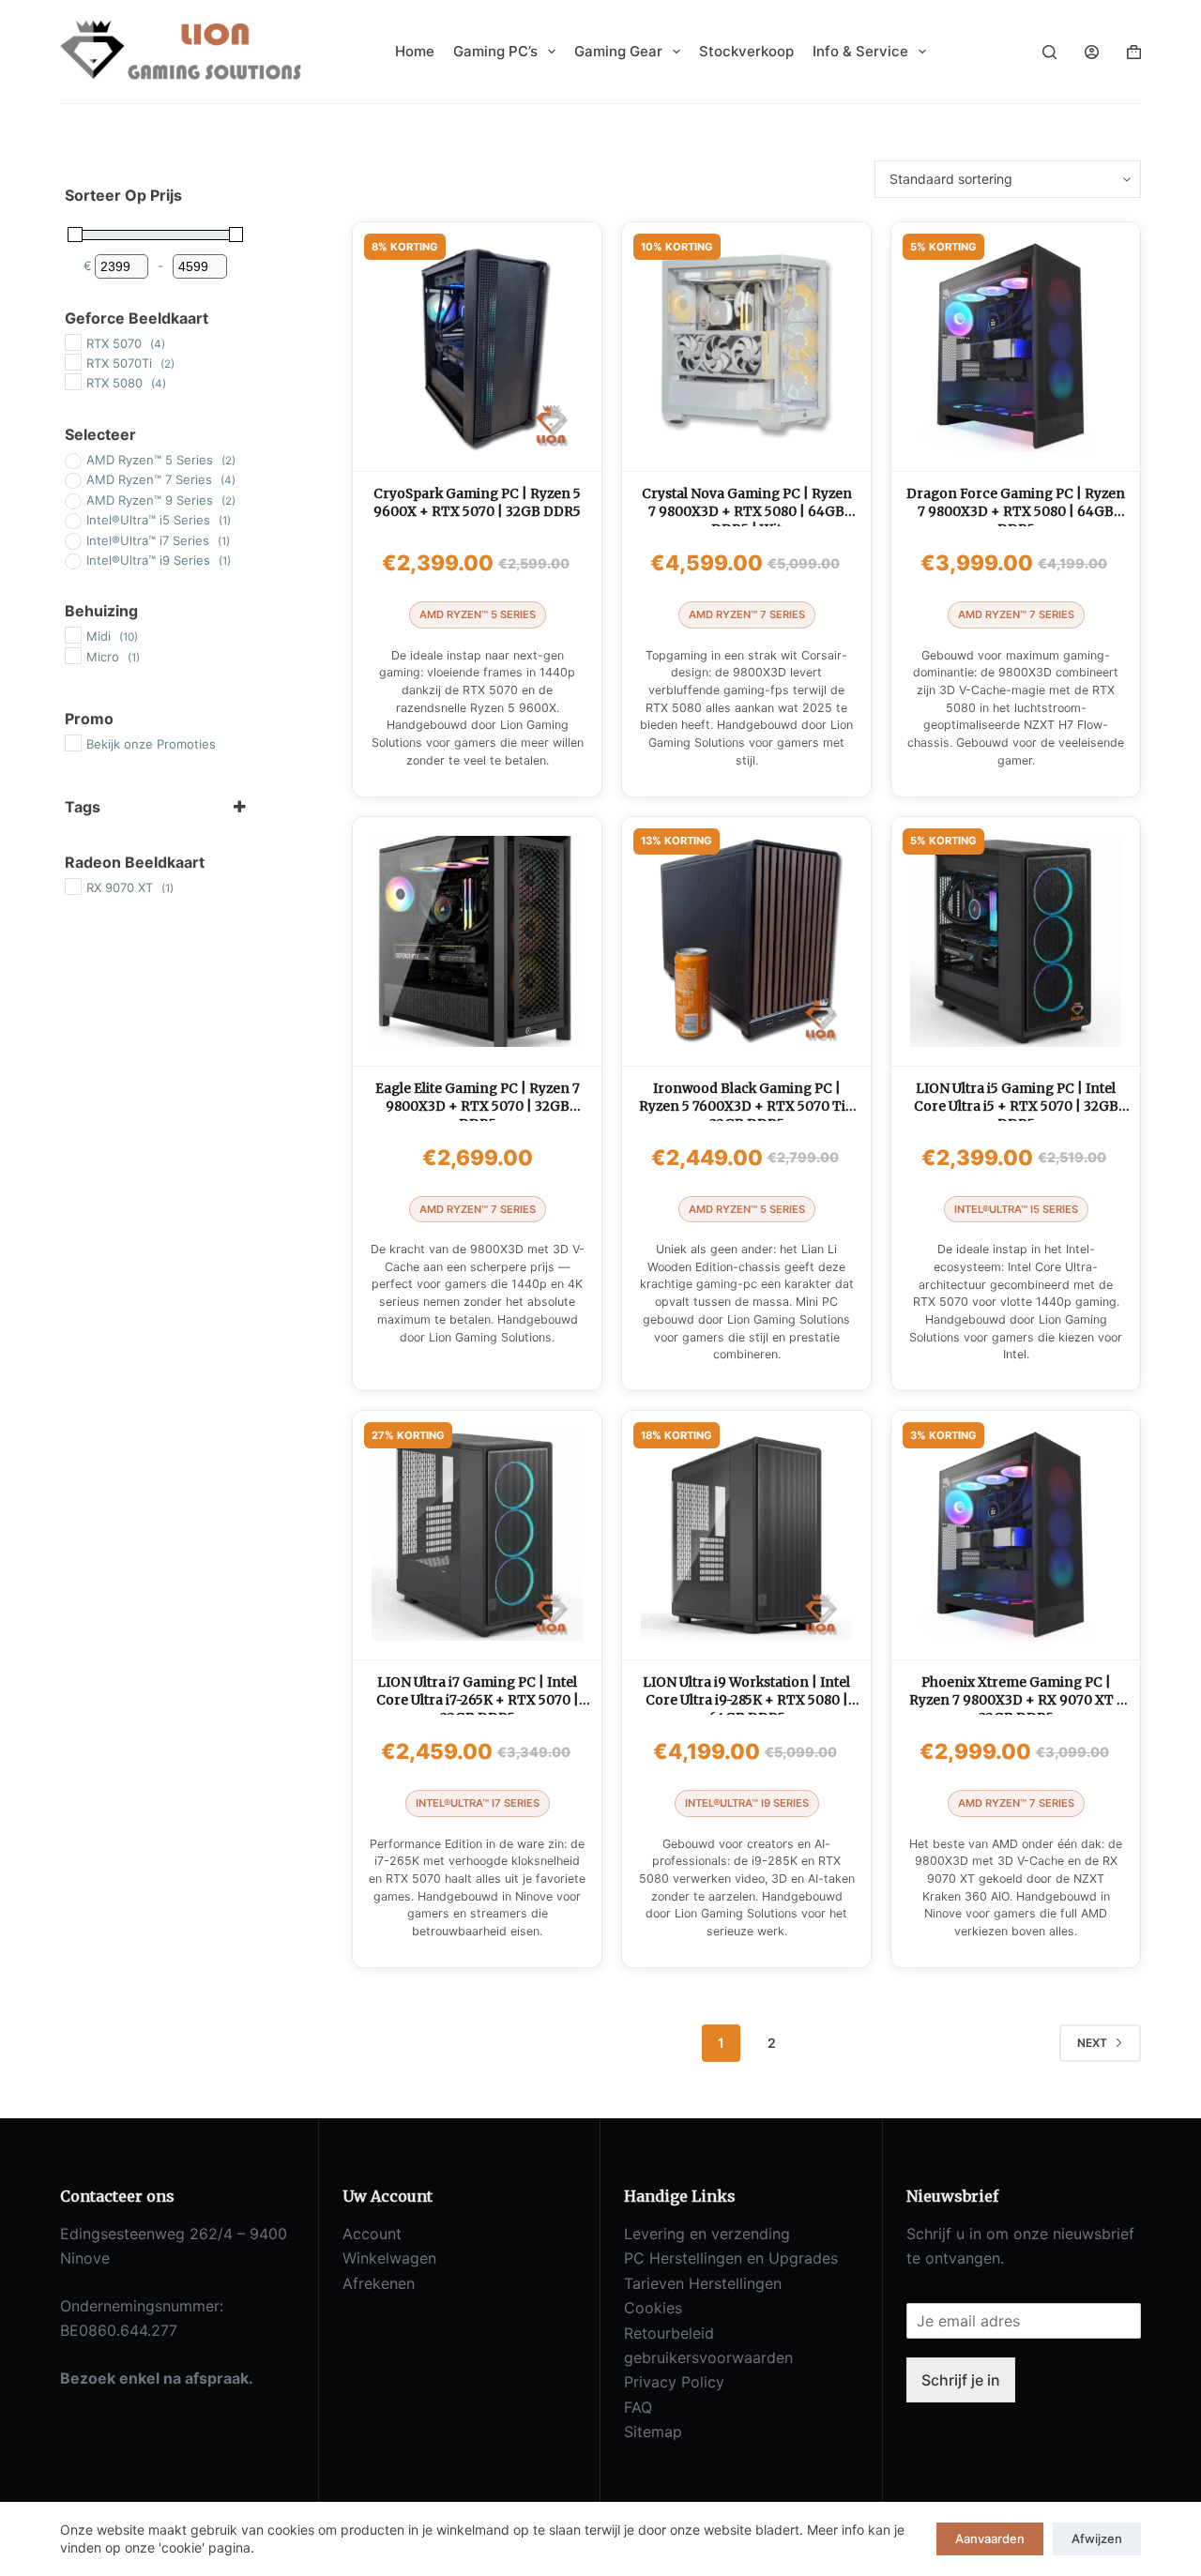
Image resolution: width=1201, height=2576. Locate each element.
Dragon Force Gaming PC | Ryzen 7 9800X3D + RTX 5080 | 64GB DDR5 (1016, 512)
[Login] (1092, 52)
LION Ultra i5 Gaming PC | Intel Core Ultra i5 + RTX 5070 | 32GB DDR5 (1016, 1106)
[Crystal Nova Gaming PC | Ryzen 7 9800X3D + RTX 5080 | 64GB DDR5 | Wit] (746, 347)
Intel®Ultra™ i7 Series (478, 1803)
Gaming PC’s (495, 51)
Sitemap (653, 2432)
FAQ (638, 2407)
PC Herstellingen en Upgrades (731, 2258)
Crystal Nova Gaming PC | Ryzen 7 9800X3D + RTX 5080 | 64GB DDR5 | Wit (747, 512)
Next (1092, 2043)
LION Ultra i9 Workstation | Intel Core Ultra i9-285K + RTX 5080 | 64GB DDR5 (746, 1700)
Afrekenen (379, 2283)
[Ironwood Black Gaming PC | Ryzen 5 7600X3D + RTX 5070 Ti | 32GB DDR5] (746, 941)
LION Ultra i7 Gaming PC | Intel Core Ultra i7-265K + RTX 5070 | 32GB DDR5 (478, 1700)
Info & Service (860, 51)
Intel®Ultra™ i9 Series (747, 1803)
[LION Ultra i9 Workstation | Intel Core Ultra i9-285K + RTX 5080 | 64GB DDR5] (746, 1535)
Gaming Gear (618, 51)
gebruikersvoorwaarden (708, 2357)
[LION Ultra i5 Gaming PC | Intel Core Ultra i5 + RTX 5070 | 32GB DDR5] (1016, 941)
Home (415, 51)
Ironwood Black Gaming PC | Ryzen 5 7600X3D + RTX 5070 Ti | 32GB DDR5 (746, 1106)
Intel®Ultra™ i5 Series (1016, 1209)
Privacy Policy (674, 2382)
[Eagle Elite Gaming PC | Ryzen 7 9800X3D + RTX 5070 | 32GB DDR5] (477, 941)
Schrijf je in (961, 2380)
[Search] (1049, 52)
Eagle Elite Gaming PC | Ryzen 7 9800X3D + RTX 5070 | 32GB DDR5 (478, 1106)
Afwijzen (1097, 2538)
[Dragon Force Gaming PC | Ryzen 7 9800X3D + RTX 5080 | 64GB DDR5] (1016, 347)
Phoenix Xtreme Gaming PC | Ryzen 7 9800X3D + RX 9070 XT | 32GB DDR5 (1016, 1700)
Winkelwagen (389, 2258)
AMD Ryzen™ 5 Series (478, 614)
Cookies (653, 2308)
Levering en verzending (707, 2234)
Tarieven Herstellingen (703, 2283)
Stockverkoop (746, 51)
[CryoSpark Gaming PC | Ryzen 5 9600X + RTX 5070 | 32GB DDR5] (477, 347)
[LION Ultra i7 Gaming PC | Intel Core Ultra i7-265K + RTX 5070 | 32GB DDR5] (477, 1535)
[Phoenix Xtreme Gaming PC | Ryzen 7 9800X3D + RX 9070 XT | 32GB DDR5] (1016, 1535)
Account (372, 2234)
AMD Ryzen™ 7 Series (747, 614)
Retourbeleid (669, 2333)
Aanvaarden (990, 2538)
